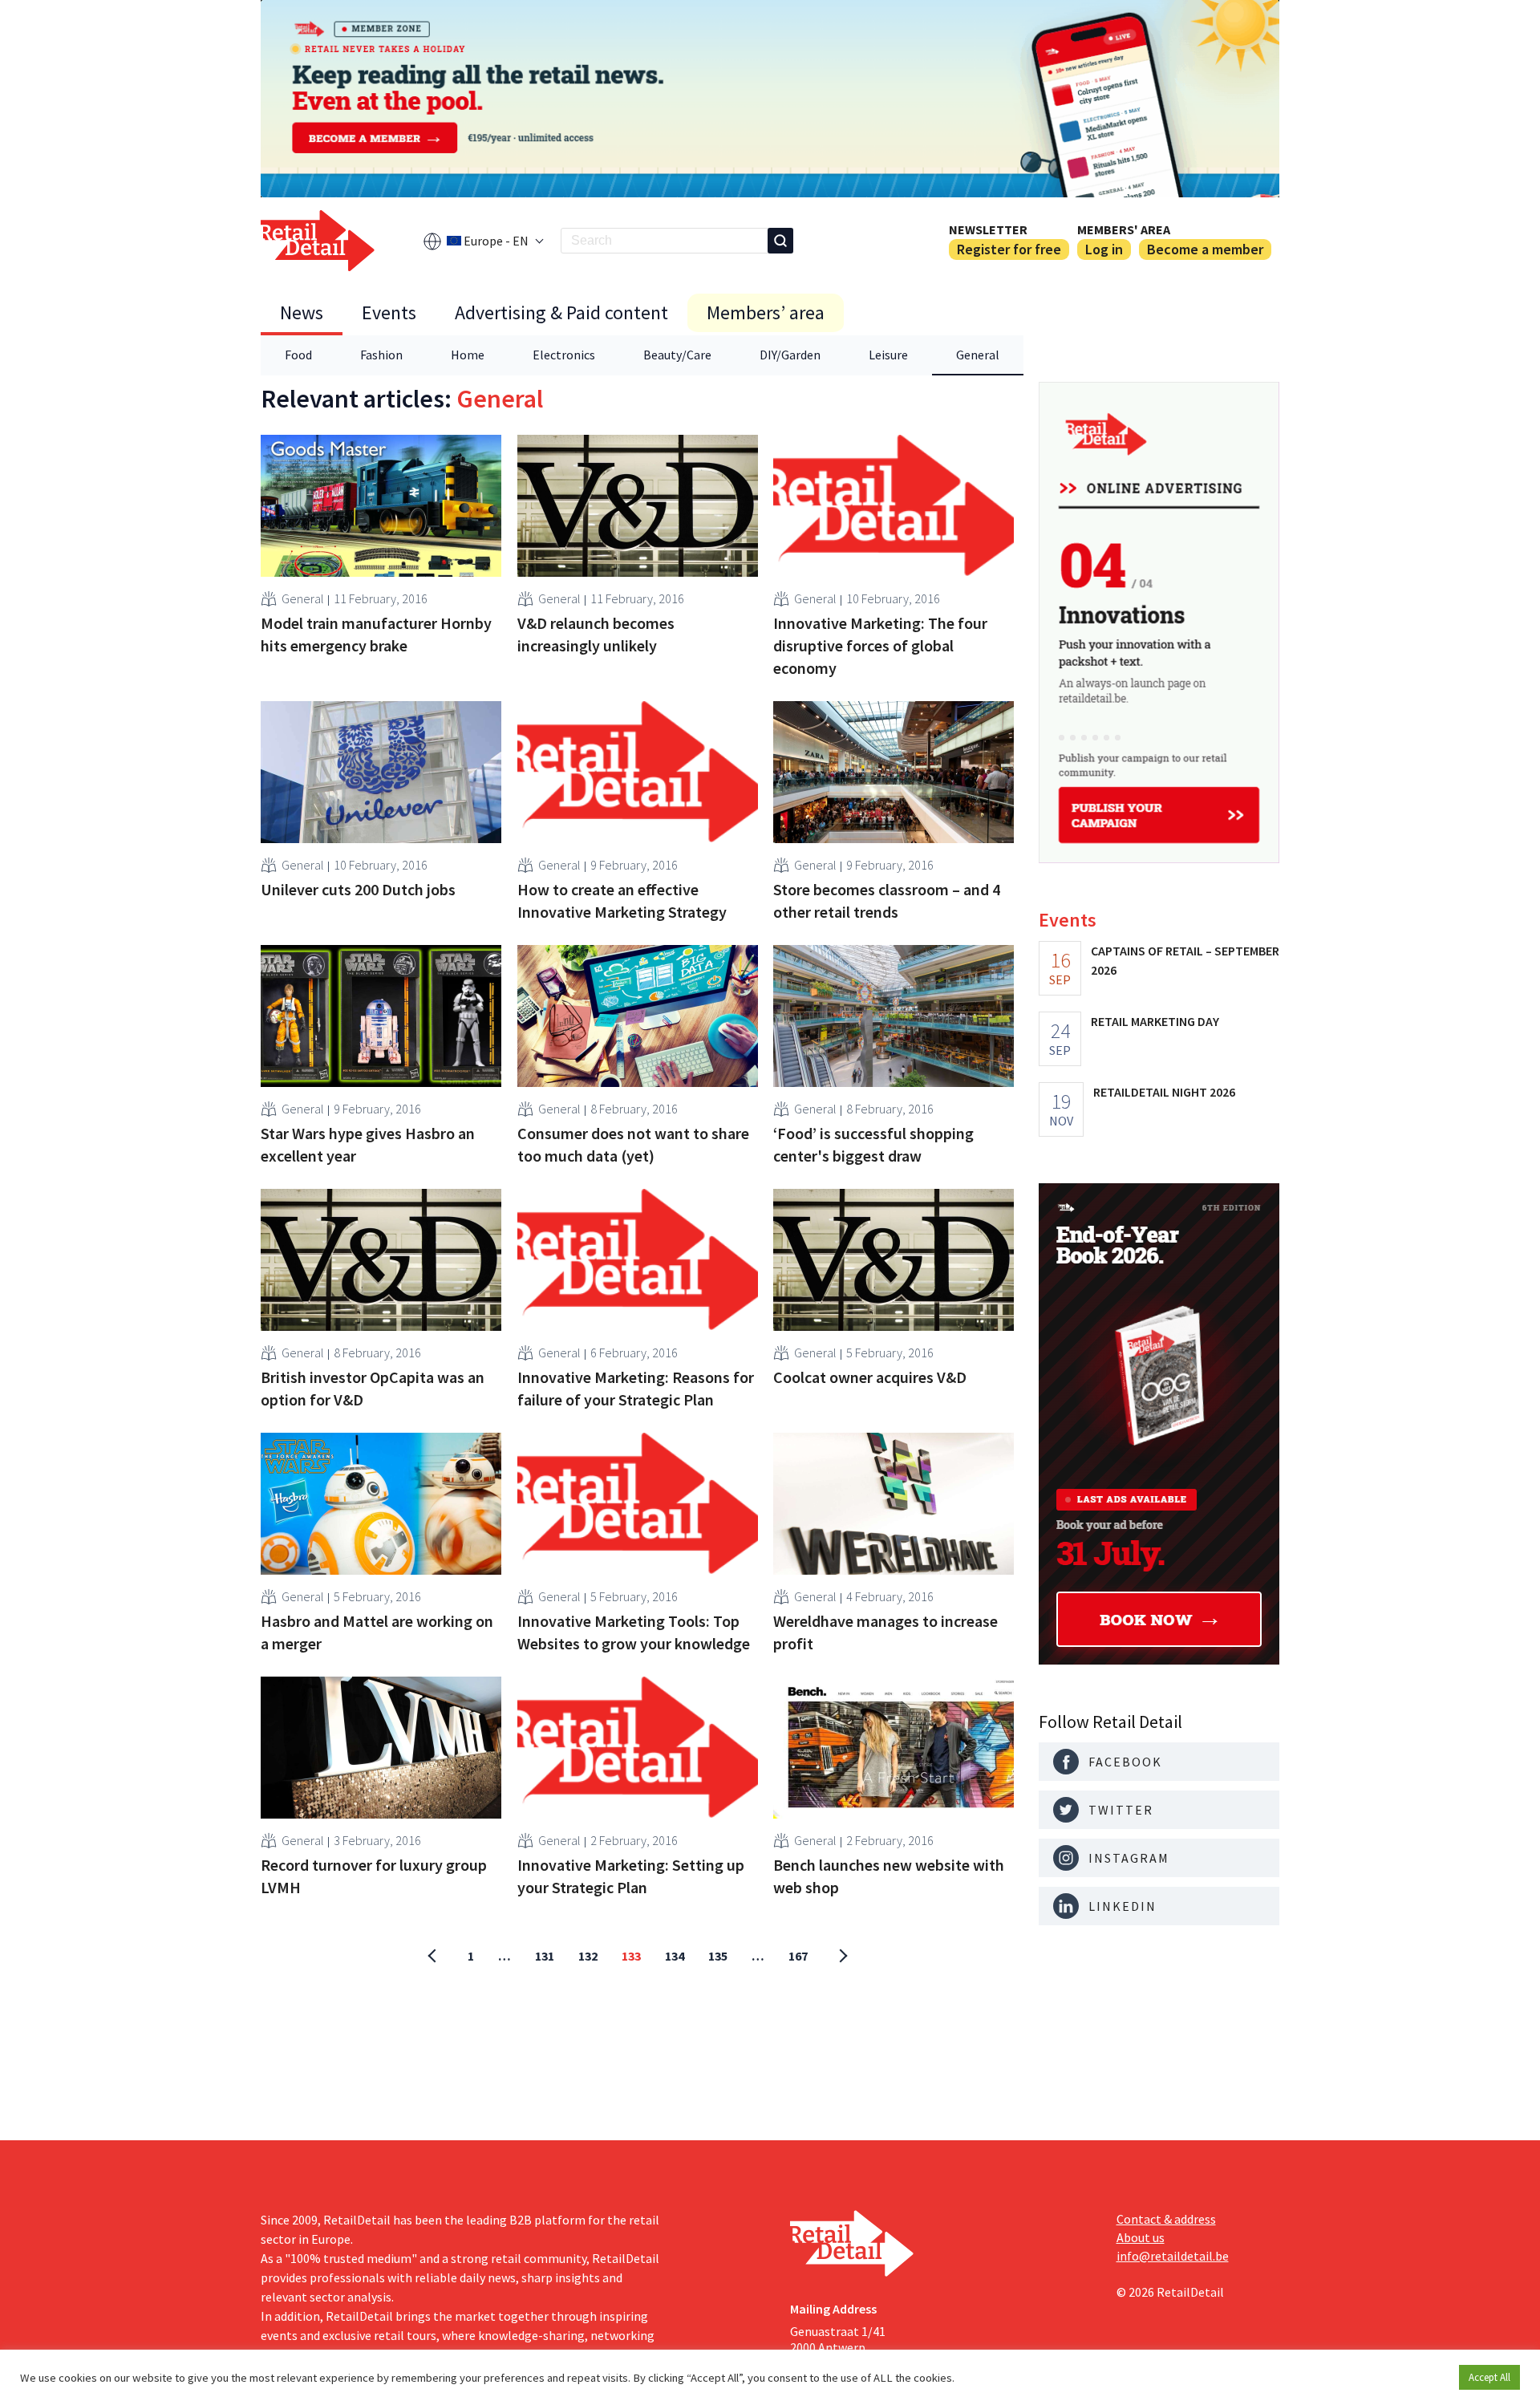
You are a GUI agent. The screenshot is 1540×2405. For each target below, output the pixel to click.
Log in (1104, 249)
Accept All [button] (1489, 2377)
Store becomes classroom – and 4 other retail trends (887, 900)
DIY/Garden (790, 355)
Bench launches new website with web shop (889, 1876)
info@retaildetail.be (1173, 2256)
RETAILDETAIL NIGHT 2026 (1164, 1092)
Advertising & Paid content (561, 312)
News (302, 312)
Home (468, 355)
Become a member (1205, 249)
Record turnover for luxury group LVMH (374, 1876)
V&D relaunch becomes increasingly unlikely (596, 634)
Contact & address (1166, 2219)
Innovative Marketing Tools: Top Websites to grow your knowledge (634, 1632)
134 (675, 1956)
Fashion (381, 355)
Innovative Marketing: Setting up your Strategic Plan (631, 1876)
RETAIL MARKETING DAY (1155, 1021)
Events (389, 312)
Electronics (564, 355)
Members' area (1124, 229)
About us (1141, 2237)
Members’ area (766, 312)
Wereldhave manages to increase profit (885, 1632)
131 (545, 1956)
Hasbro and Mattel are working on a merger (377, 1632)
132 (588, 1956)
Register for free (1009, 249)
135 (718, 1956)
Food (298, 355)
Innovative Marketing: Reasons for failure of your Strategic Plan (636, 1388)
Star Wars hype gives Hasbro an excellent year (368, 1144)
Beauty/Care (677, 355)
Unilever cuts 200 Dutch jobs (358, 889)
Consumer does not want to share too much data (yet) (633, 1144)
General (978, 355)
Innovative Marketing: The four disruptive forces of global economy (880, 645)
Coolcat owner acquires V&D (870, 1377)
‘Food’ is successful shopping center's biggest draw (873, 1144)
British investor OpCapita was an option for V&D (373, 1388)
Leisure (888, 355)
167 (798, 1956)
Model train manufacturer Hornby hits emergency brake (376, 634)
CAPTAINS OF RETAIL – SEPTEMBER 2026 (1185, 960)
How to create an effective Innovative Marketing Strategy (622, 900)
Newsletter (988, 229)
